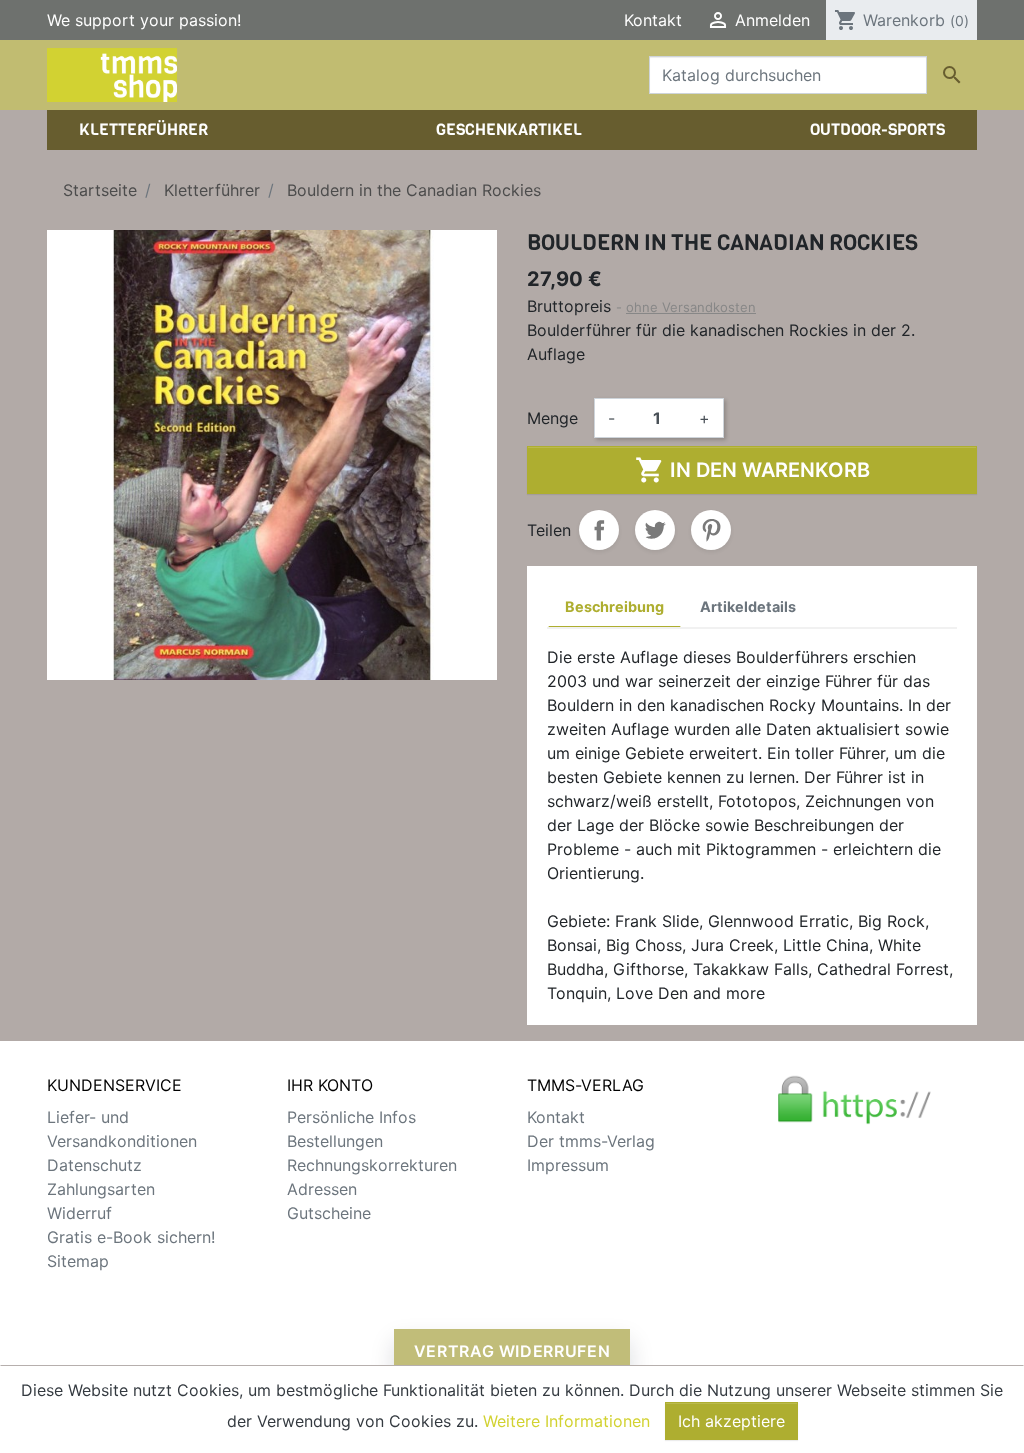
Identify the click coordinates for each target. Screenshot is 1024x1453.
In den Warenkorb (752, 470)
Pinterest (711, 530)
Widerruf (79, 1213)
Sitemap (78, 1261)
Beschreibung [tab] (614, 606)
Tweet (655, 530)
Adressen (322, 1189)
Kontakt (653, 20)
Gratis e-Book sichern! (131, 1237)
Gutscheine (329, 1213)
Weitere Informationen (566, 1421)
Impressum (568, 1165)
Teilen (599, 530)
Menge (552, 418)
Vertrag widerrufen (512, 1351)
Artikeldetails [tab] (748, 606)
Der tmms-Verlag (591, 1141)
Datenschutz (94, 1165)
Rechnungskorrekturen (372, 1165)
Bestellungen (335, 1141)
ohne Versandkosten (691, 307)
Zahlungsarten (101, 1189)
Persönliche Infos (351, 1117)
